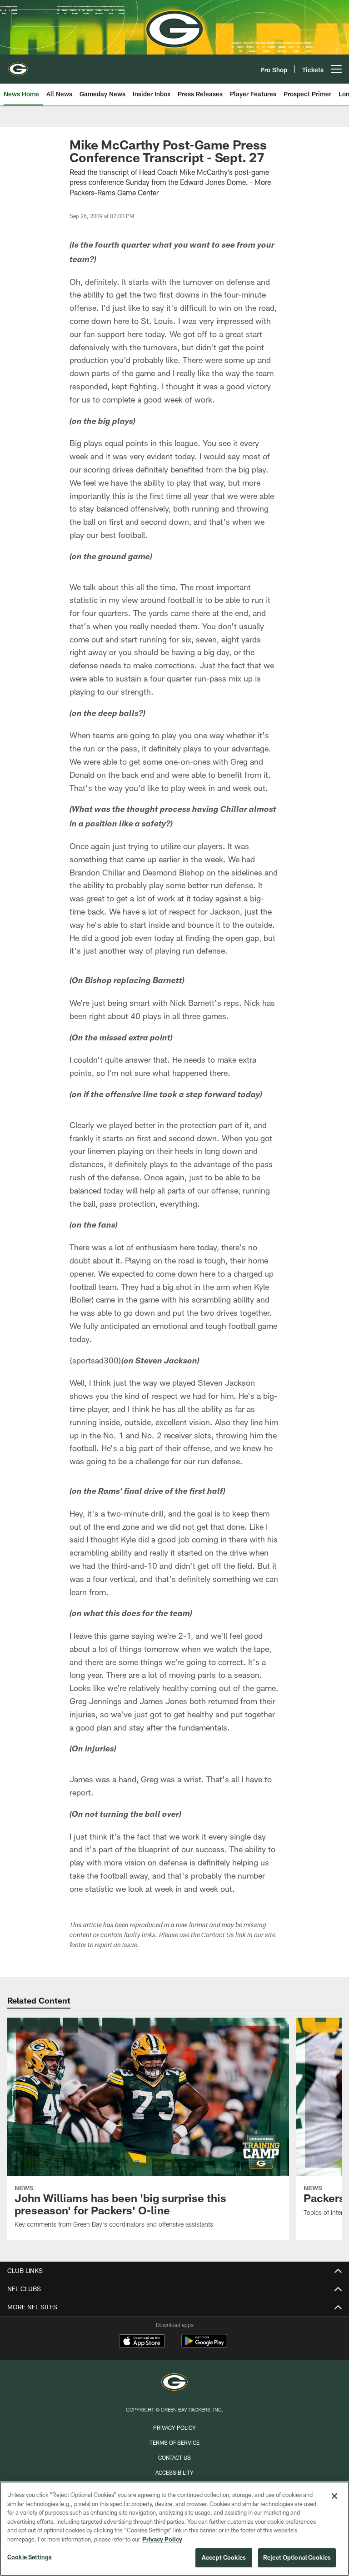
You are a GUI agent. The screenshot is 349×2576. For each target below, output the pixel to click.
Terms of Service (174, 2442)
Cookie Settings (30, 2557)
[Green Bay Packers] (174, 2383)
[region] (174, 2529)
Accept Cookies (224, 2557)
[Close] (334, 2496)
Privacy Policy (174, 2427)
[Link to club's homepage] (18, 65)
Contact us (174, 2457)
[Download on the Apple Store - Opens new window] (142, 2342)
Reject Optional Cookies (297, 2557)
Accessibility (174, 2472)
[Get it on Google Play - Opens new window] (204, 2345)
